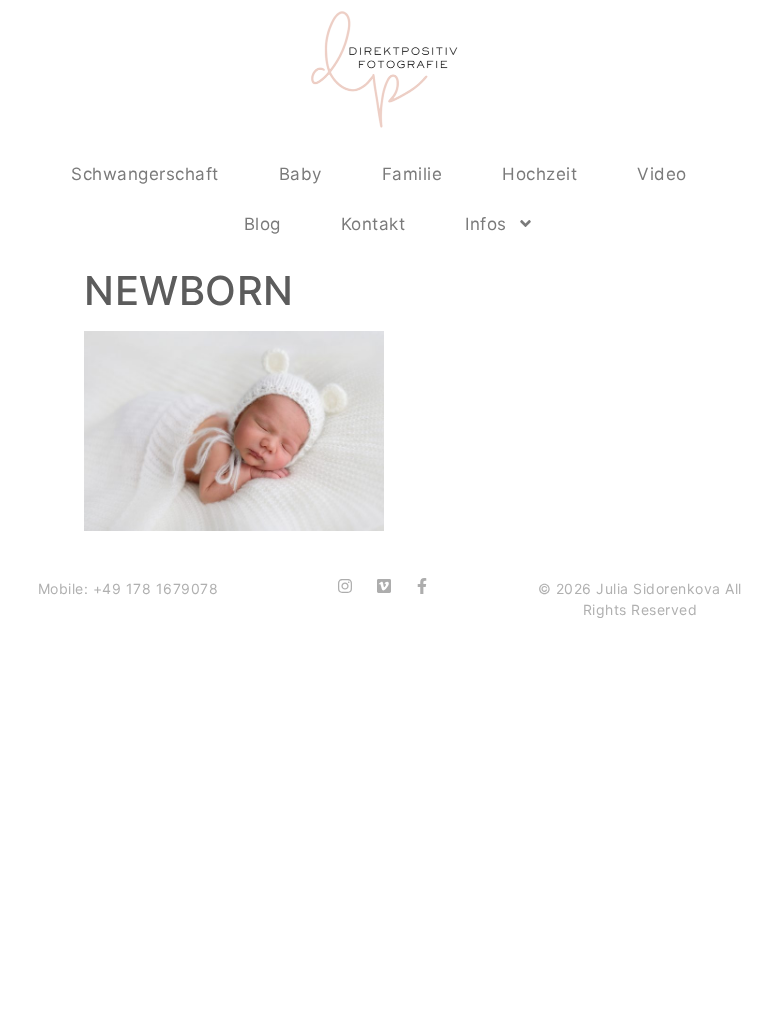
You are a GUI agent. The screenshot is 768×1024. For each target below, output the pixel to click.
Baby (300, 174)
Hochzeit (539, 174)
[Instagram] (345, 586)
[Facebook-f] (422, 586)
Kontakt (373, 224)
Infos (486, 224)
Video (662, 174)
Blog (262, 224)
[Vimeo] (384, 586)
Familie (412, 174)
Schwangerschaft (145, 174)
